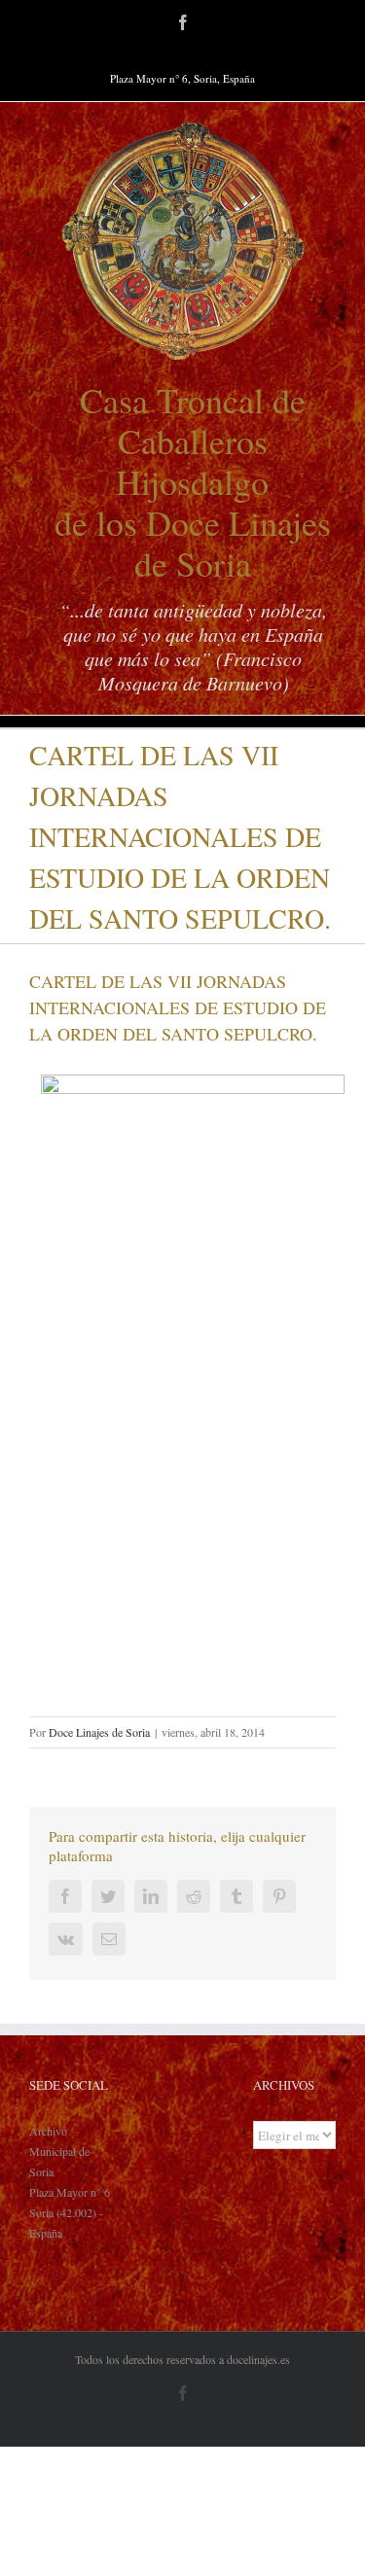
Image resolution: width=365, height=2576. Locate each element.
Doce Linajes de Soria (99, 1732)
